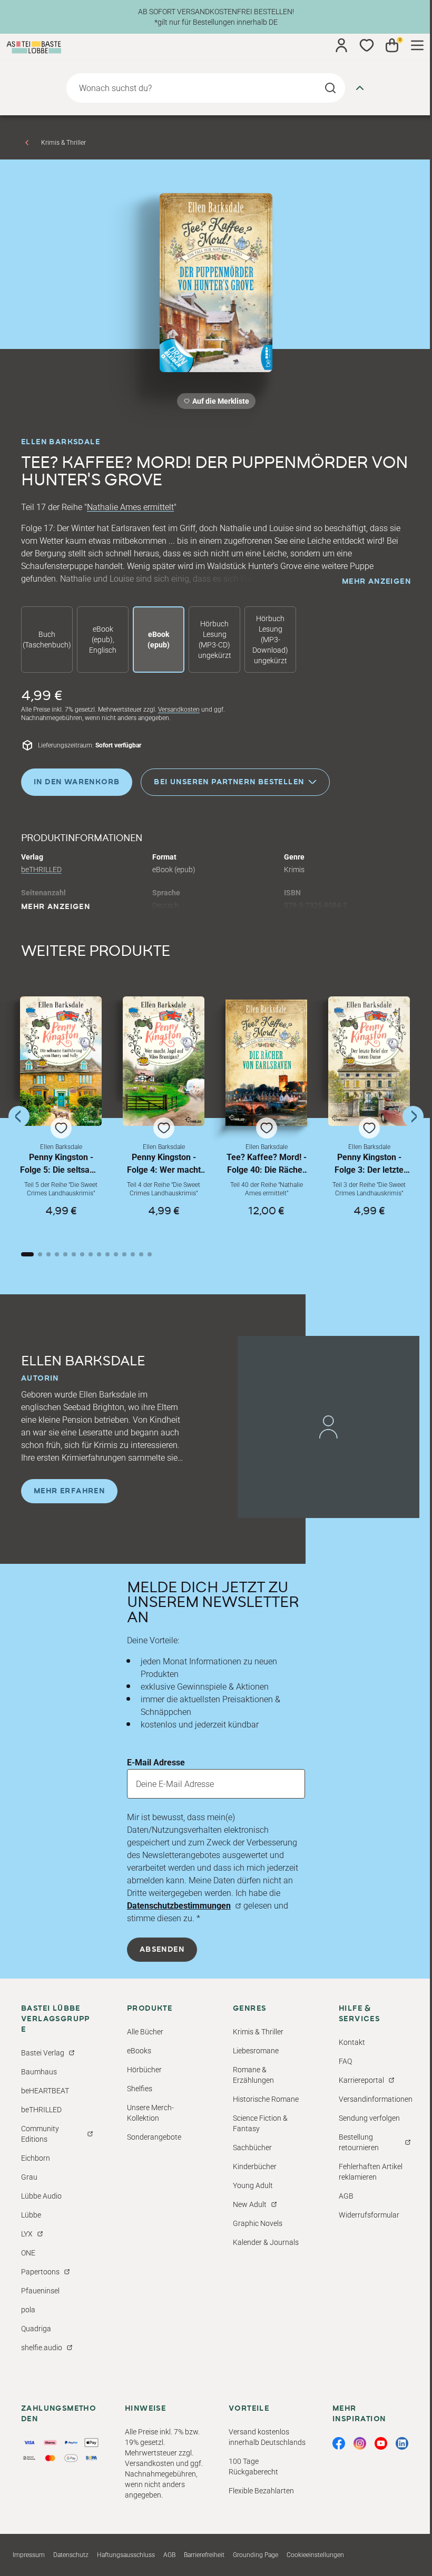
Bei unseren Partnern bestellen (229, 782)
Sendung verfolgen (369, 2118)
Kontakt (352, 2042)
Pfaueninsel (40, 2291)
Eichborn (36, 2158)
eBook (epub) (159, 640)
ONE (28, 2253)
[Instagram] (360, 2443)
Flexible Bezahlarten (261, 2491)
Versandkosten (179, 710)
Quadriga (36, 2329)
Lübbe (31, 2215)
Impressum (29, 2555)
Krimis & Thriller (63, 143)
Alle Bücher (145, 2032)
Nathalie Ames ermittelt (130, 507)
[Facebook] (339, 2443)
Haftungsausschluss (126, 2555)
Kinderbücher (255, 2166)
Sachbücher (252, 2148)
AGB (346, 2196)
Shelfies (140, 2089)
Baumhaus (39, 2072)
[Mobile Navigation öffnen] (417, 45)
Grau (29, 2177)
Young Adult (253, 2185)
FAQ (345, 2061)
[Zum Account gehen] (341, 45)
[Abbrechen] (360, 88)
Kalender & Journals (266, 2242)
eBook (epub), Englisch (103, 640)
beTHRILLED (41, 870)
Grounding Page (256, 2555)
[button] (61, 1116)
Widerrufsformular (369, 2215)
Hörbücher (144, 2070)
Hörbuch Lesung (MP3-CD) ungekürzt (215, 640)
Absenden (162, 1950)
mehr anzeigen (376, 582)
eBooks (139, 2051)
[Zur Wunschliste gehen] (367, 45)
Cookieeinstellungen (315, 2555)
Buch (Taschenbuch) (47, 640)
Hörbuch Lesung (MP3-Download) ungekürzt (270, 640)
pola (28, 2310)
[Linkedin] (402, 2443)
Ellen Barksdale (61, 442)
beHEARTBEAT (45, 2091)
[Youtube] (381, 2443)
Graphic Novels (258, 2223)
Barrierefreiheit (204, 2555)
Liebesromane (256, 2051)
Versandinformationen (376, 2099)
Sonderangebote (154, 2137)
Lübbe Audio (41, 2196)
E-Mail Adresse (156, 1763)
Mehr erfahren (69, 1491)
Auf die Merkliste (219, 403)
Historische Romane (266, 2099)
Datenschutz (71, 2555)
